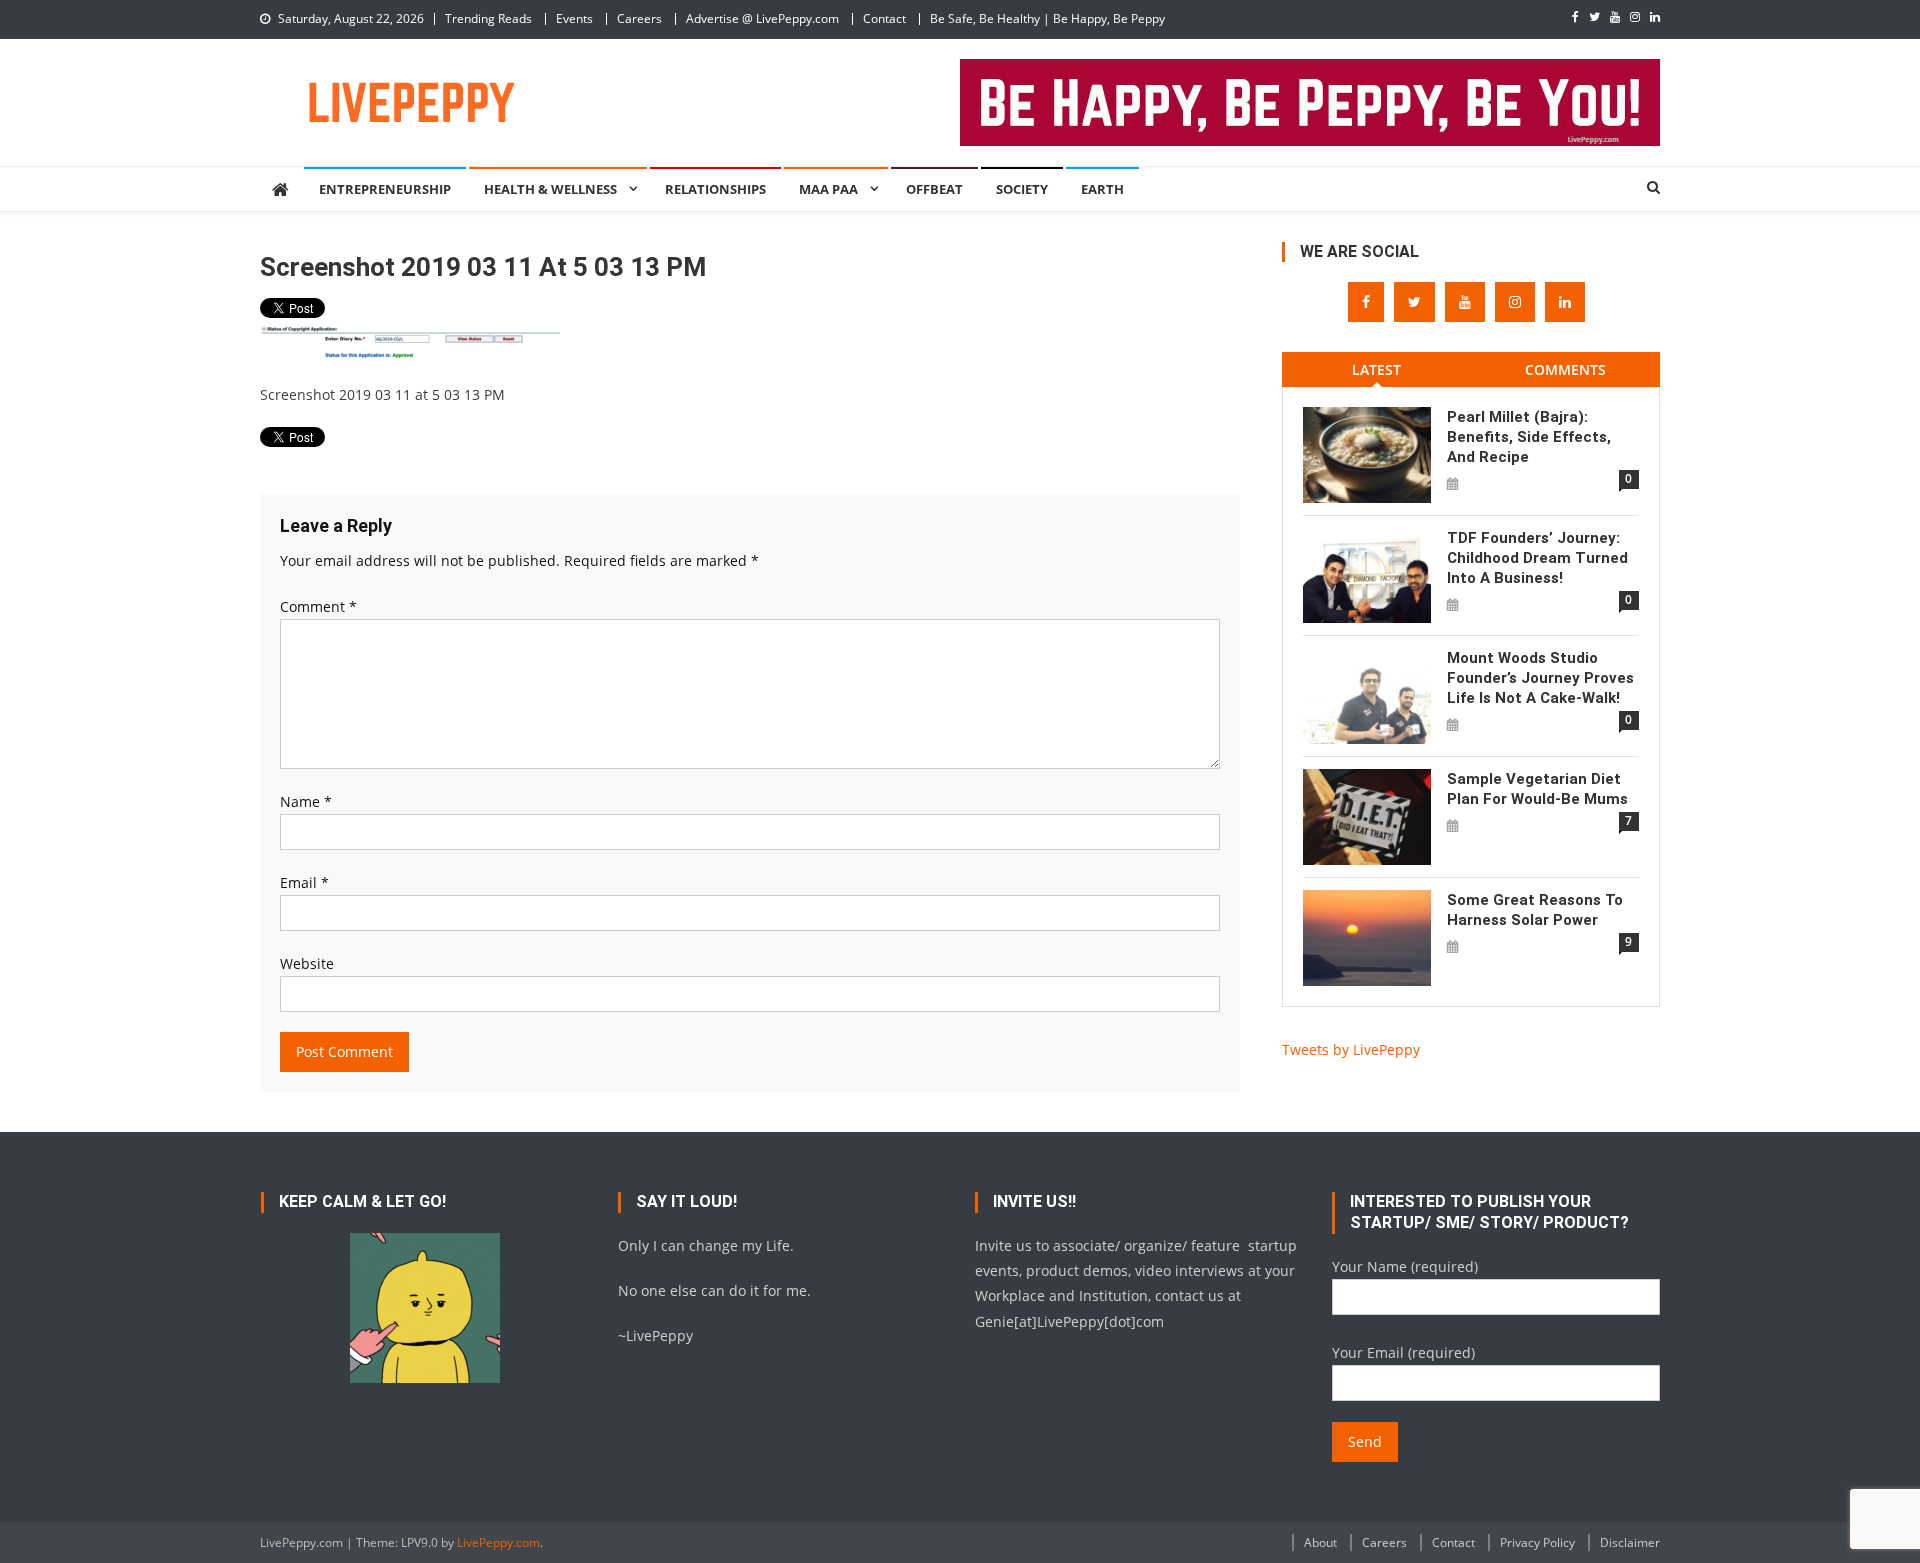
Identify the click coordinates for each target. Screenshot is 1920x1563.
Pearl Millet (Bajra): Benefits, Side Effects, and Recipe (1529, 437)
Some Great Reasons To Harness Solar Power (1535, 910)
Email (304, 882)
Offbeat (934, 189)
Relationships (715, 189)
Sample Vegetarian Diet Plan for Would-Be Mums (1537, 789)
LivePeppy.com (498, 1542)
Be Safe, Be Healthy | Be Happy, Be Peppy (1047, 18)
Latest (1376, 369)
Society (1022, 189)
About (1320, 1542)
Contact (884, 18)
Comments (1565, 369)
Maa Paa (828, 189)
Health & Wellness (550, 189)
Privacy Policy (1537, 1542)
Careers (639, 18)
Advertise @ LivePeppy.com (762, 18)
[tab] (1376, 369)
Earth (1102, 189)
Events (574, 18)
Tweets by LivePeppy (1351, 1049)
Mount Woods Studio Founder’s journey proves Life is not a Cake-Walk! (1540, 678)
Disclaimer (1630, 1542)
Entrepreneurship (385, 189)
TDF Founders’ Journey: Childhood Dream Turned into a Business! (1537, 558)
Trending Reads (488, 18)
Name (306, 801)
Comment (318, 606)
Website (307, 963)
